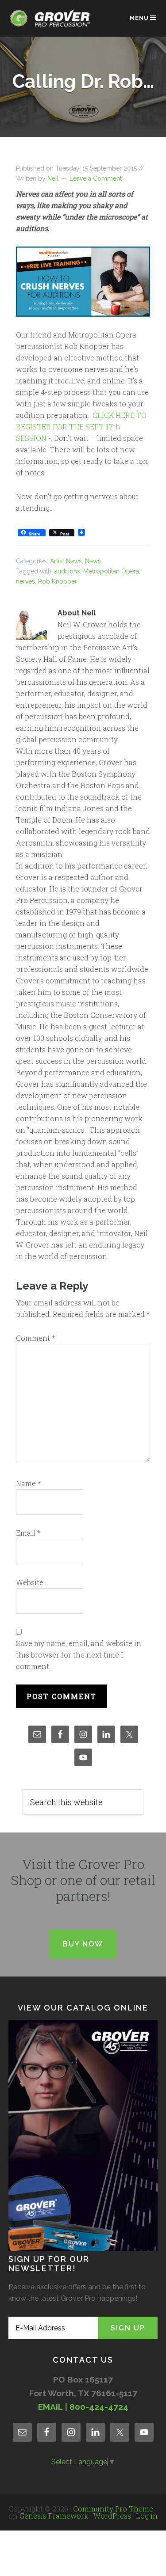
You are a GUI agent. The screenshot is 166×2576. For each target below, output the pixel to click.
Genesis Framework (54, 2516)
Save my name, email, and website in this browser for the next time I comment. (79, 1655)
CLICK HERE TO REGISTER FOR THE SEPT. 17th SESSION (81, 427)
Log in (147, 2516)
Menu (139, 18)
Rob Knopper (58, 581)
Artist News (66, 561)
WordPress (112, 2516)
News (93, 561)
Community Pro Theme (113, 2509)
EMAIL (50, 2407)
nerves (25, 581)
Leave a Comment (96, 178)
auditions (67, 571)
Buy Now (83, 1944)
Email (28, 1533)
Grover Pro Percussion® (53, 23)
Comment (35, 1338)
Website (30, 1582)
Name (28, 1483)
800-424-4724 (99, 2407)
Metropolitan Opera (111, 571)
